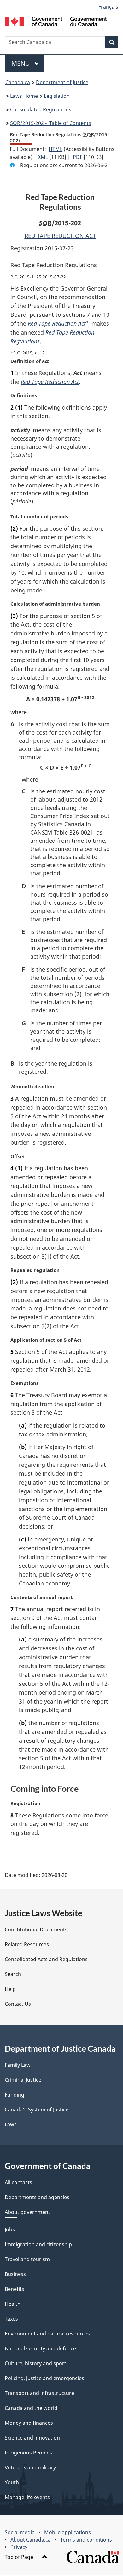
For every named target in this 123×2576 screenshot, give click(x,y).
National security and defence (40, 2348)
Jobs (10, 2229)
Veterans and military (30, 2467)
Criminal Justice (23, 2080)
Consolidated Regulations (41, 109)
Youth (12, 2482)
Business (15, 2274)
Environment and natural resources (47, 2334)
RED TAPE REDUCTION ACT (60, 236)
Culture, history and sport (35, 2363)
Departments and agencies (37, 2197)
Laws (11, 2124)
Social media (20, 2532)
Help (10, 1989)
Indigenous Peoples (28, 2453)
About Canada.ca (31, 2540)
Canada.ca (18, 82)
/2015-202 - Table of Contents (51, 123)
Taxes (11, 2319)
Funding (15, 2095)
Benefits (15, 2289)
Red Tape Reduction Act (57, 323)
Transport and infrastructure (39, 2393)
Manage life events (27, 2497)
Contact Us (18, 2004)
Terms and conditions (86, 2540)
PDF (78, 157)
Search (13, 1974)
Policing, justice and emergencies (44, 2378)
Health (13, 2304)
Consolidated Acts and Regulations (46, 1959)
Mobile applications (67, 2532)
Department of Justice (62, 82)
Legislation (57, 96)
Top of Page (20, 2557)
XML (43, 157)
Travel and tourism (27, 2259)
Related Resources (27, 1944)
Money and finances (29, 2423)
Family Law (18, 2065)
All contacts (18, 2182)
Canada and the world (31, 2408)
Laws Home (24, 96)
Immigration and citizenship (38, 2244)
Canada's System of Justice (37, 2110)
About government (27, 2212)
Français (108, 7)
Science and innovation (32, 2438)
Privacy (19, 2547)
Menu (21, 63)
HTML (56, 149)
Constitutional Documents (36, 1929)
